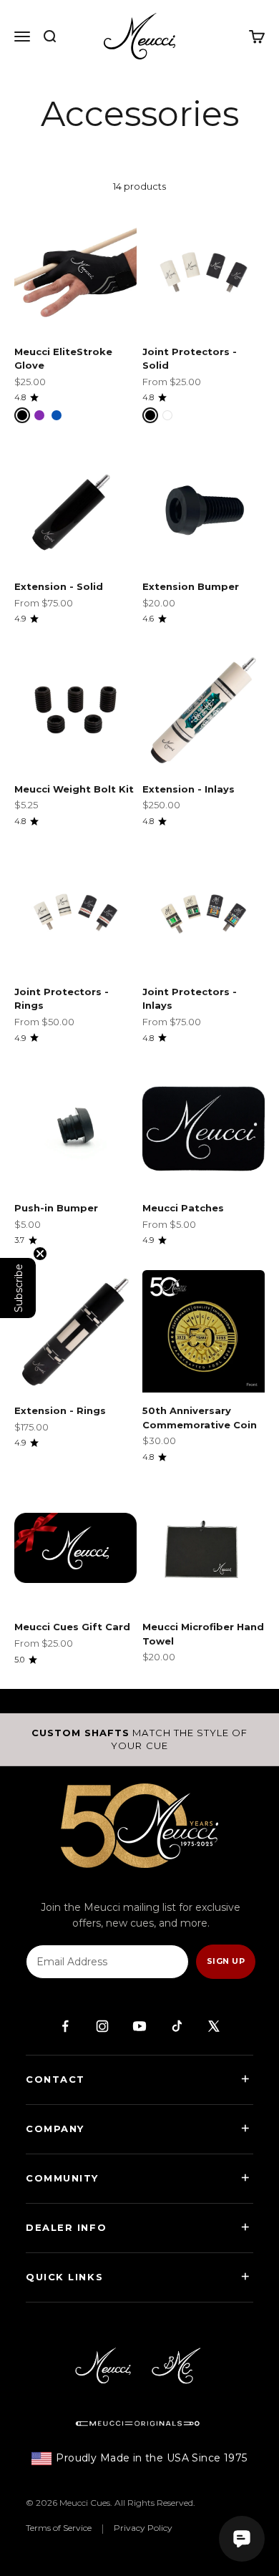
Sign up (226, 1961)
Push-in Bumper (56, 1208)
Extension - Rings (60, 1410)
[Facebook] (65, 2026)
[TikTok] (177, 2026)
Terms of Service (59, 2528)
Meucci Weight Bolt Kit (74, 789)
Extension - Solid (59, 586)
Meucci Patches (183, 1208)
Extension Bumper (191, 586)
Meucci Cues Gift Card (72, 1627)
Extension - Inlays (189, 789)
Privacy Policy (143, 2528)
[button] (18, 1288)
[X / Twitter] (214, 2026)
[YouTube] (139, 2026)
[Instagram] (102, 2026)
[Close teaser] (40, 1254)
